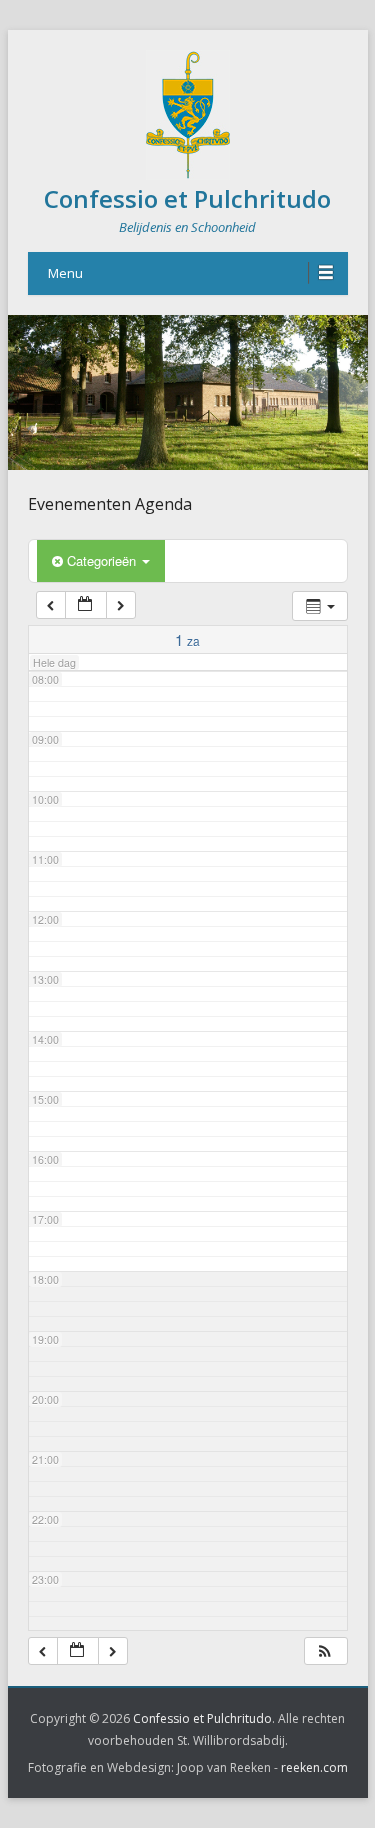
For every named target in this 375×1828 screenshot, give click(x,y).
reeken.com (314, 1767)
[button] (325, 1651)
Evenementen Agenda (110, 504)
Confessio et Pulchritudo (187, 198)
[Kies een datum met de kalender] (86, 605)
